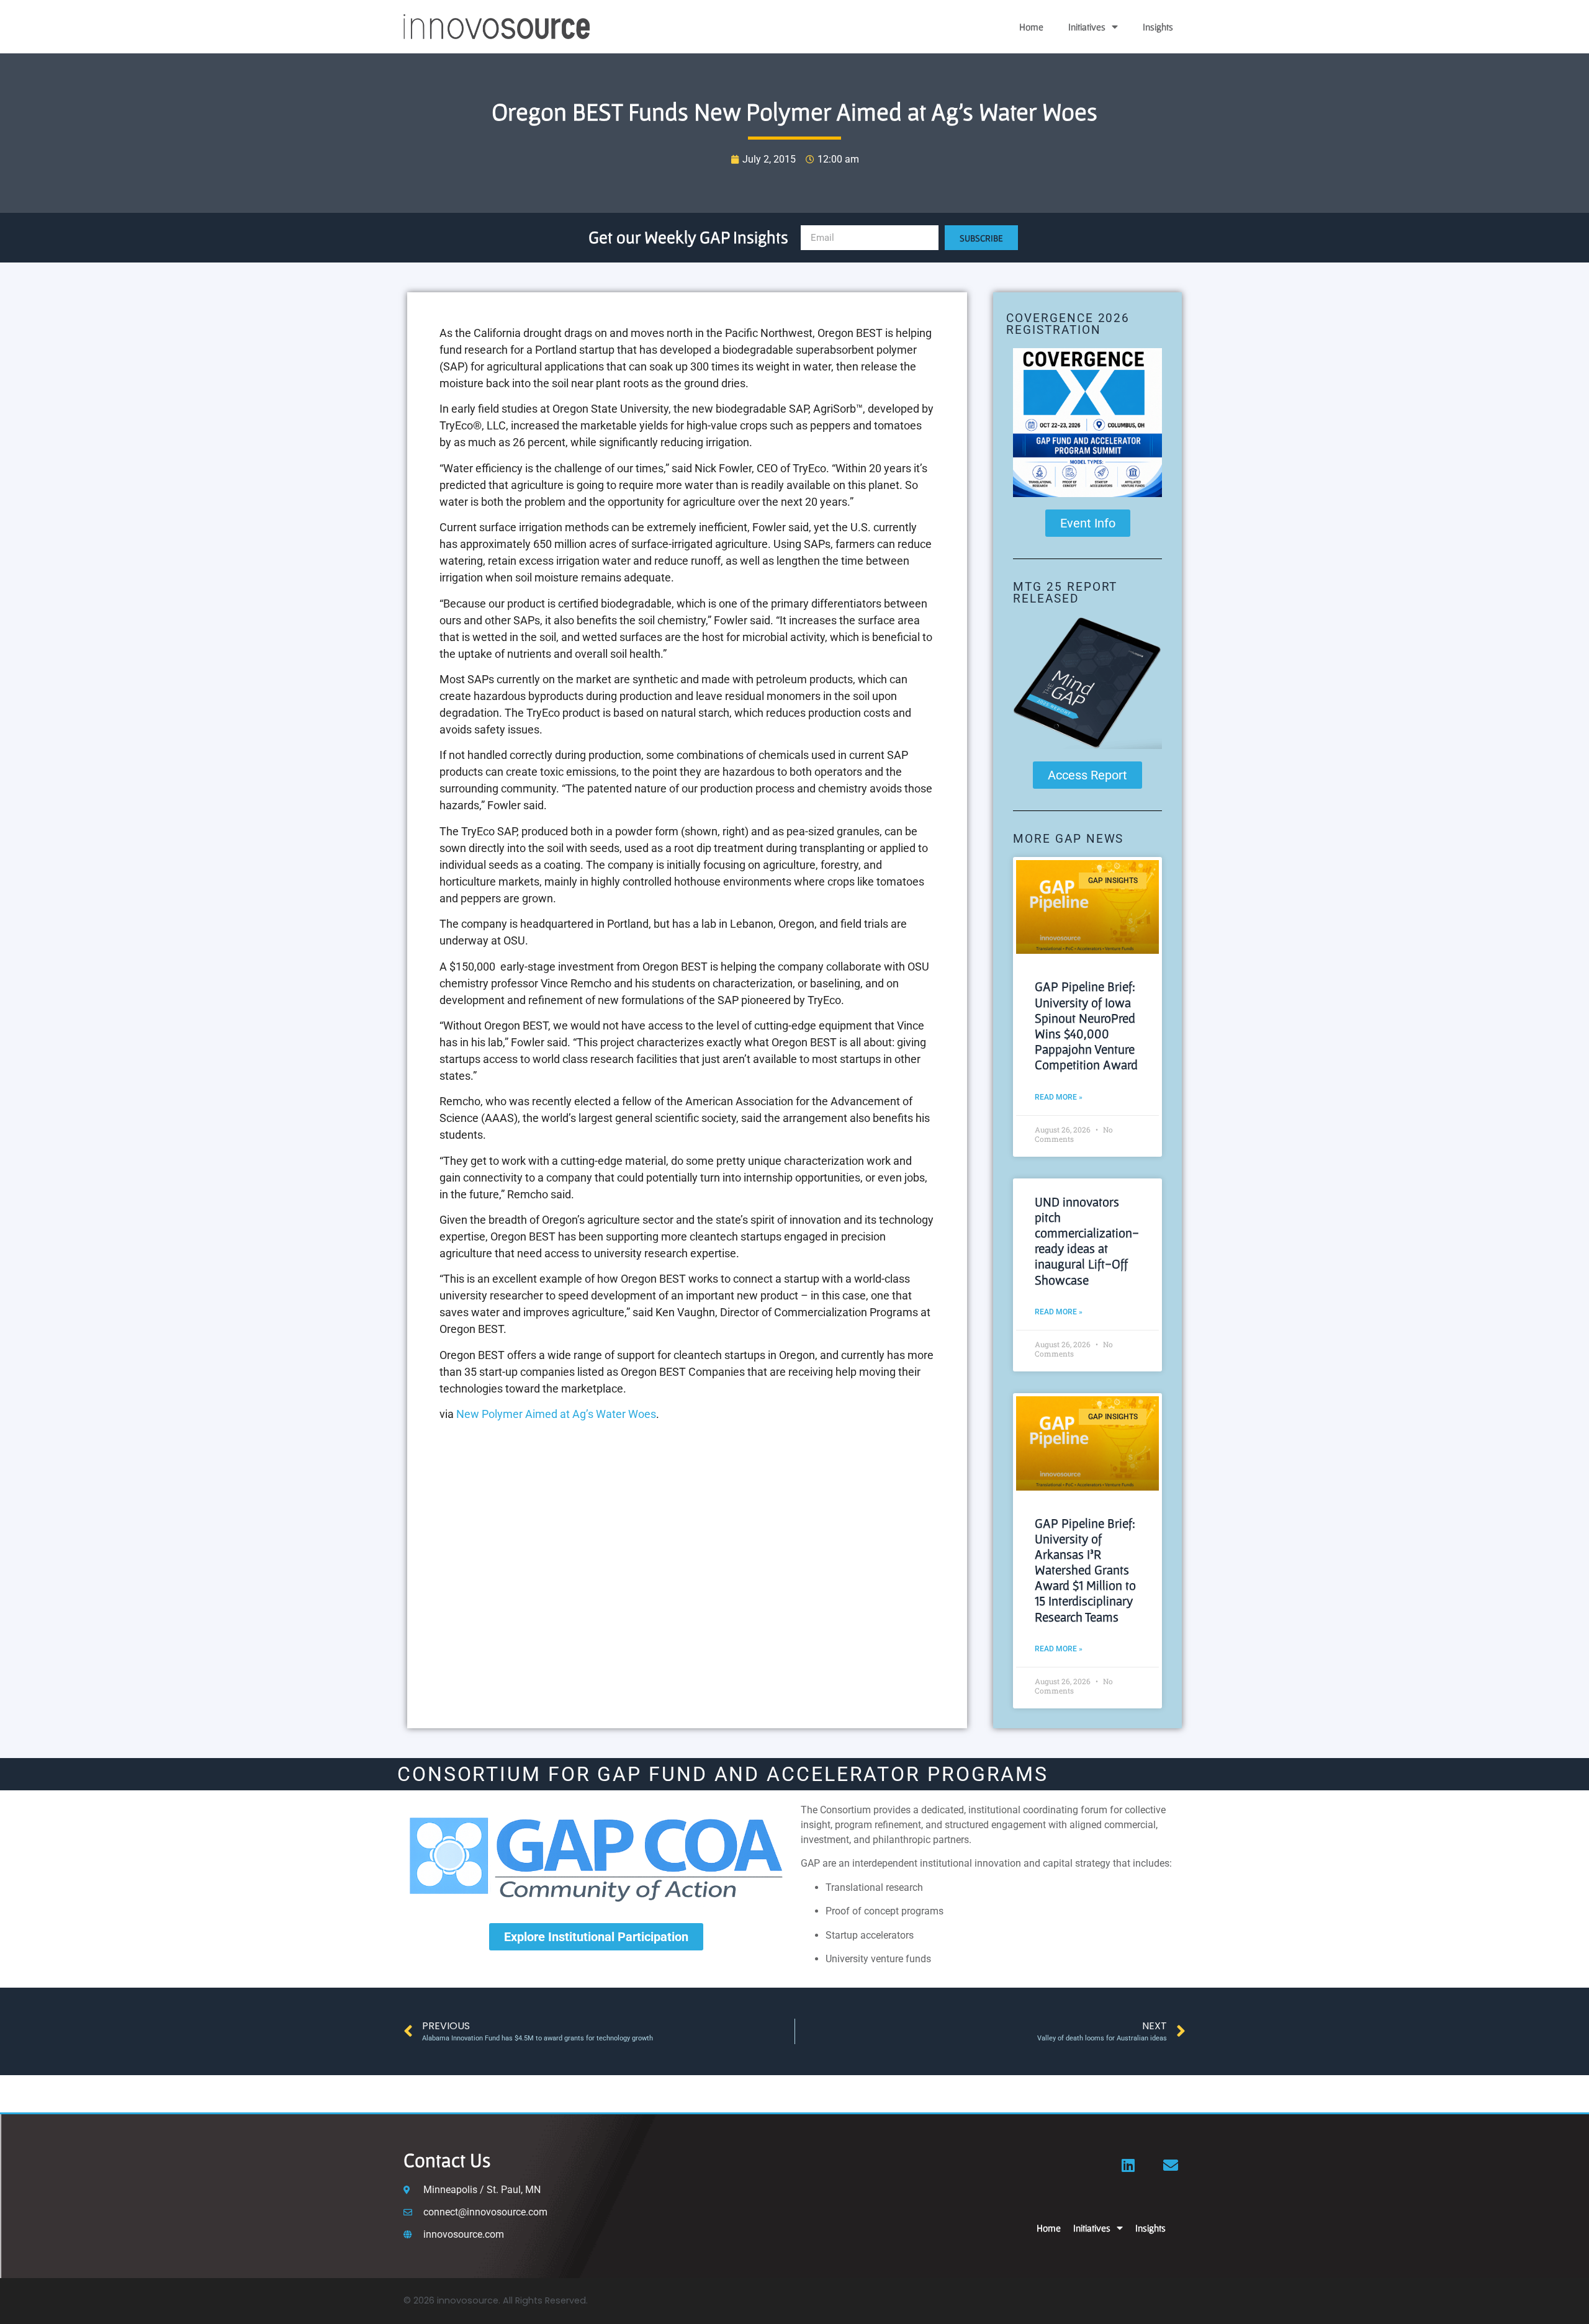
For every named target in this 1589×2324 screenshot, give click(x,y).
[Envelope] (1171, 2165)
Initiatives (1087, 27)
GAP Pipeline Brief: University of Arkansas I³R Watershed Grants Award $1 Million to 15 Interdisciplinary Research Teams (1085, 1570)
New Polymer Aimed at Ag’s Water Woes (556, 1414)
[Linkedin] (1128, 2165)
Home (1031, 27)
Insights (1158, 27)
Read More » (1059, 1097)
